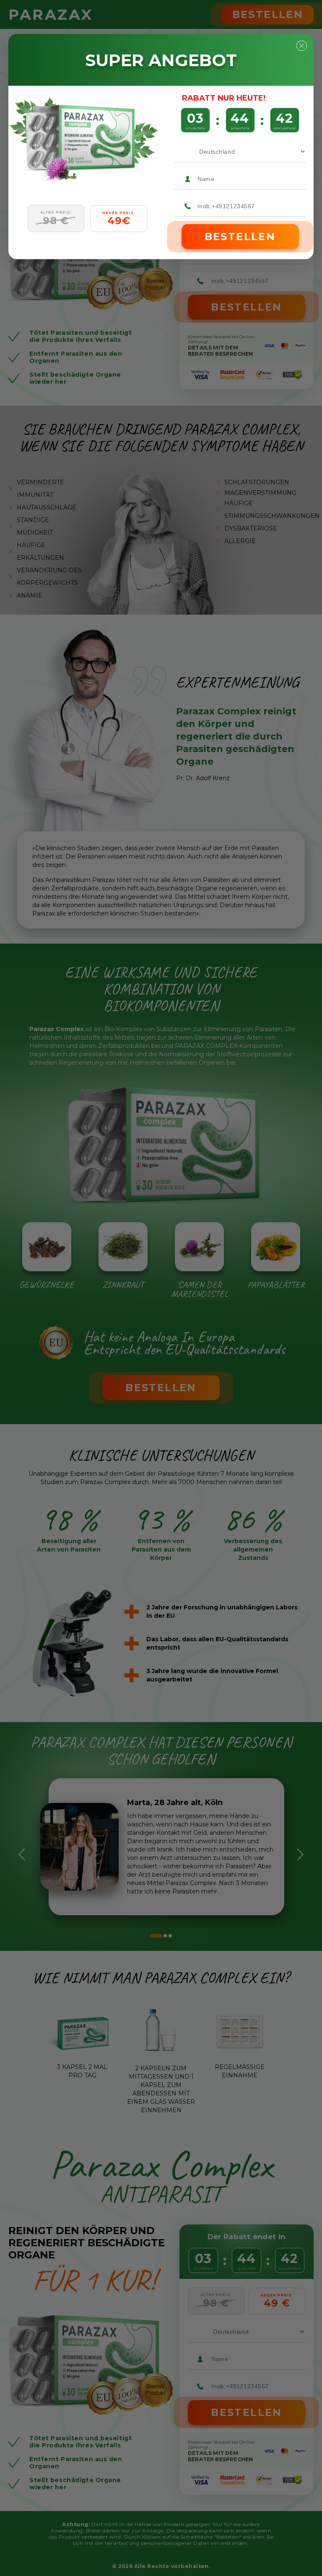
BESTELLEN (240, 237)
